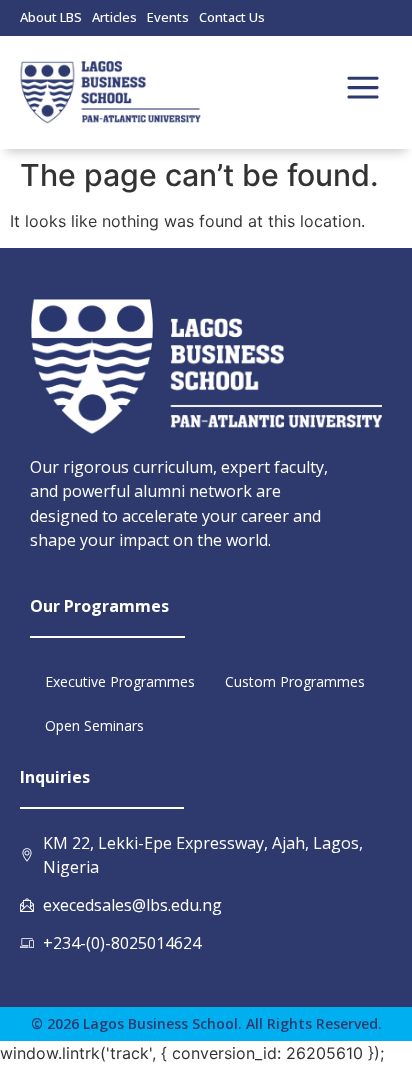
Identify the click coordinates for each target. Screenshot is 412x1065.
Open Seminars (94, 725)
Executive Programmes (120, 681)
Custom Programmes (295, 681)
